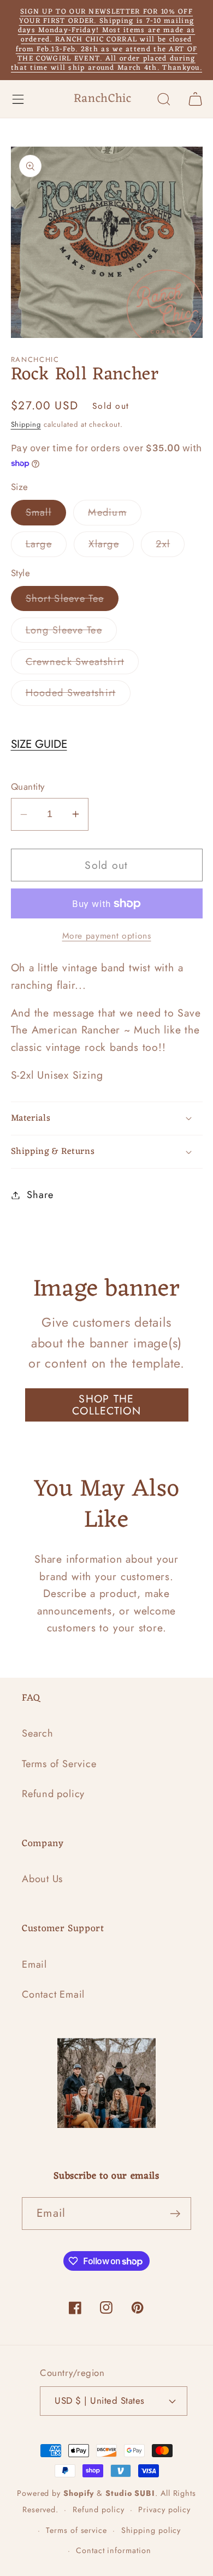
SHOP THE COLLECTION (106, 1405)
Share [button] (40, 1195)
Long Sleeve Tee (72, 633)
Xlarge (111, 546)
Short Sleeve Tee (72, 601)
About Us (42, 1879)
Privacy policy (164, 2510)
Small (46, 515)
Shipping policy (151, 2530)
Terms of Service (59, 1764)
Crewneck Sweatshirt (82, 664)
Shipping (26, 424)
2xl (170, 546)
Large (46, 546)
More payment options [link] (107, 936)
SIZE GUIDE (39, 744)
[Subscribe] (175, 2214)
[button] (18, 99)
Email (34, 1964)
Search (38, 1733)
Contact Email (53, 1994)
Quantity (28, 787)
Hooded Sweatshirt (78, 695)
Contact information (113, 2550)
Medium (115, 515)
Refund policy (53, 1794)
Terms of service (76, 2530)
